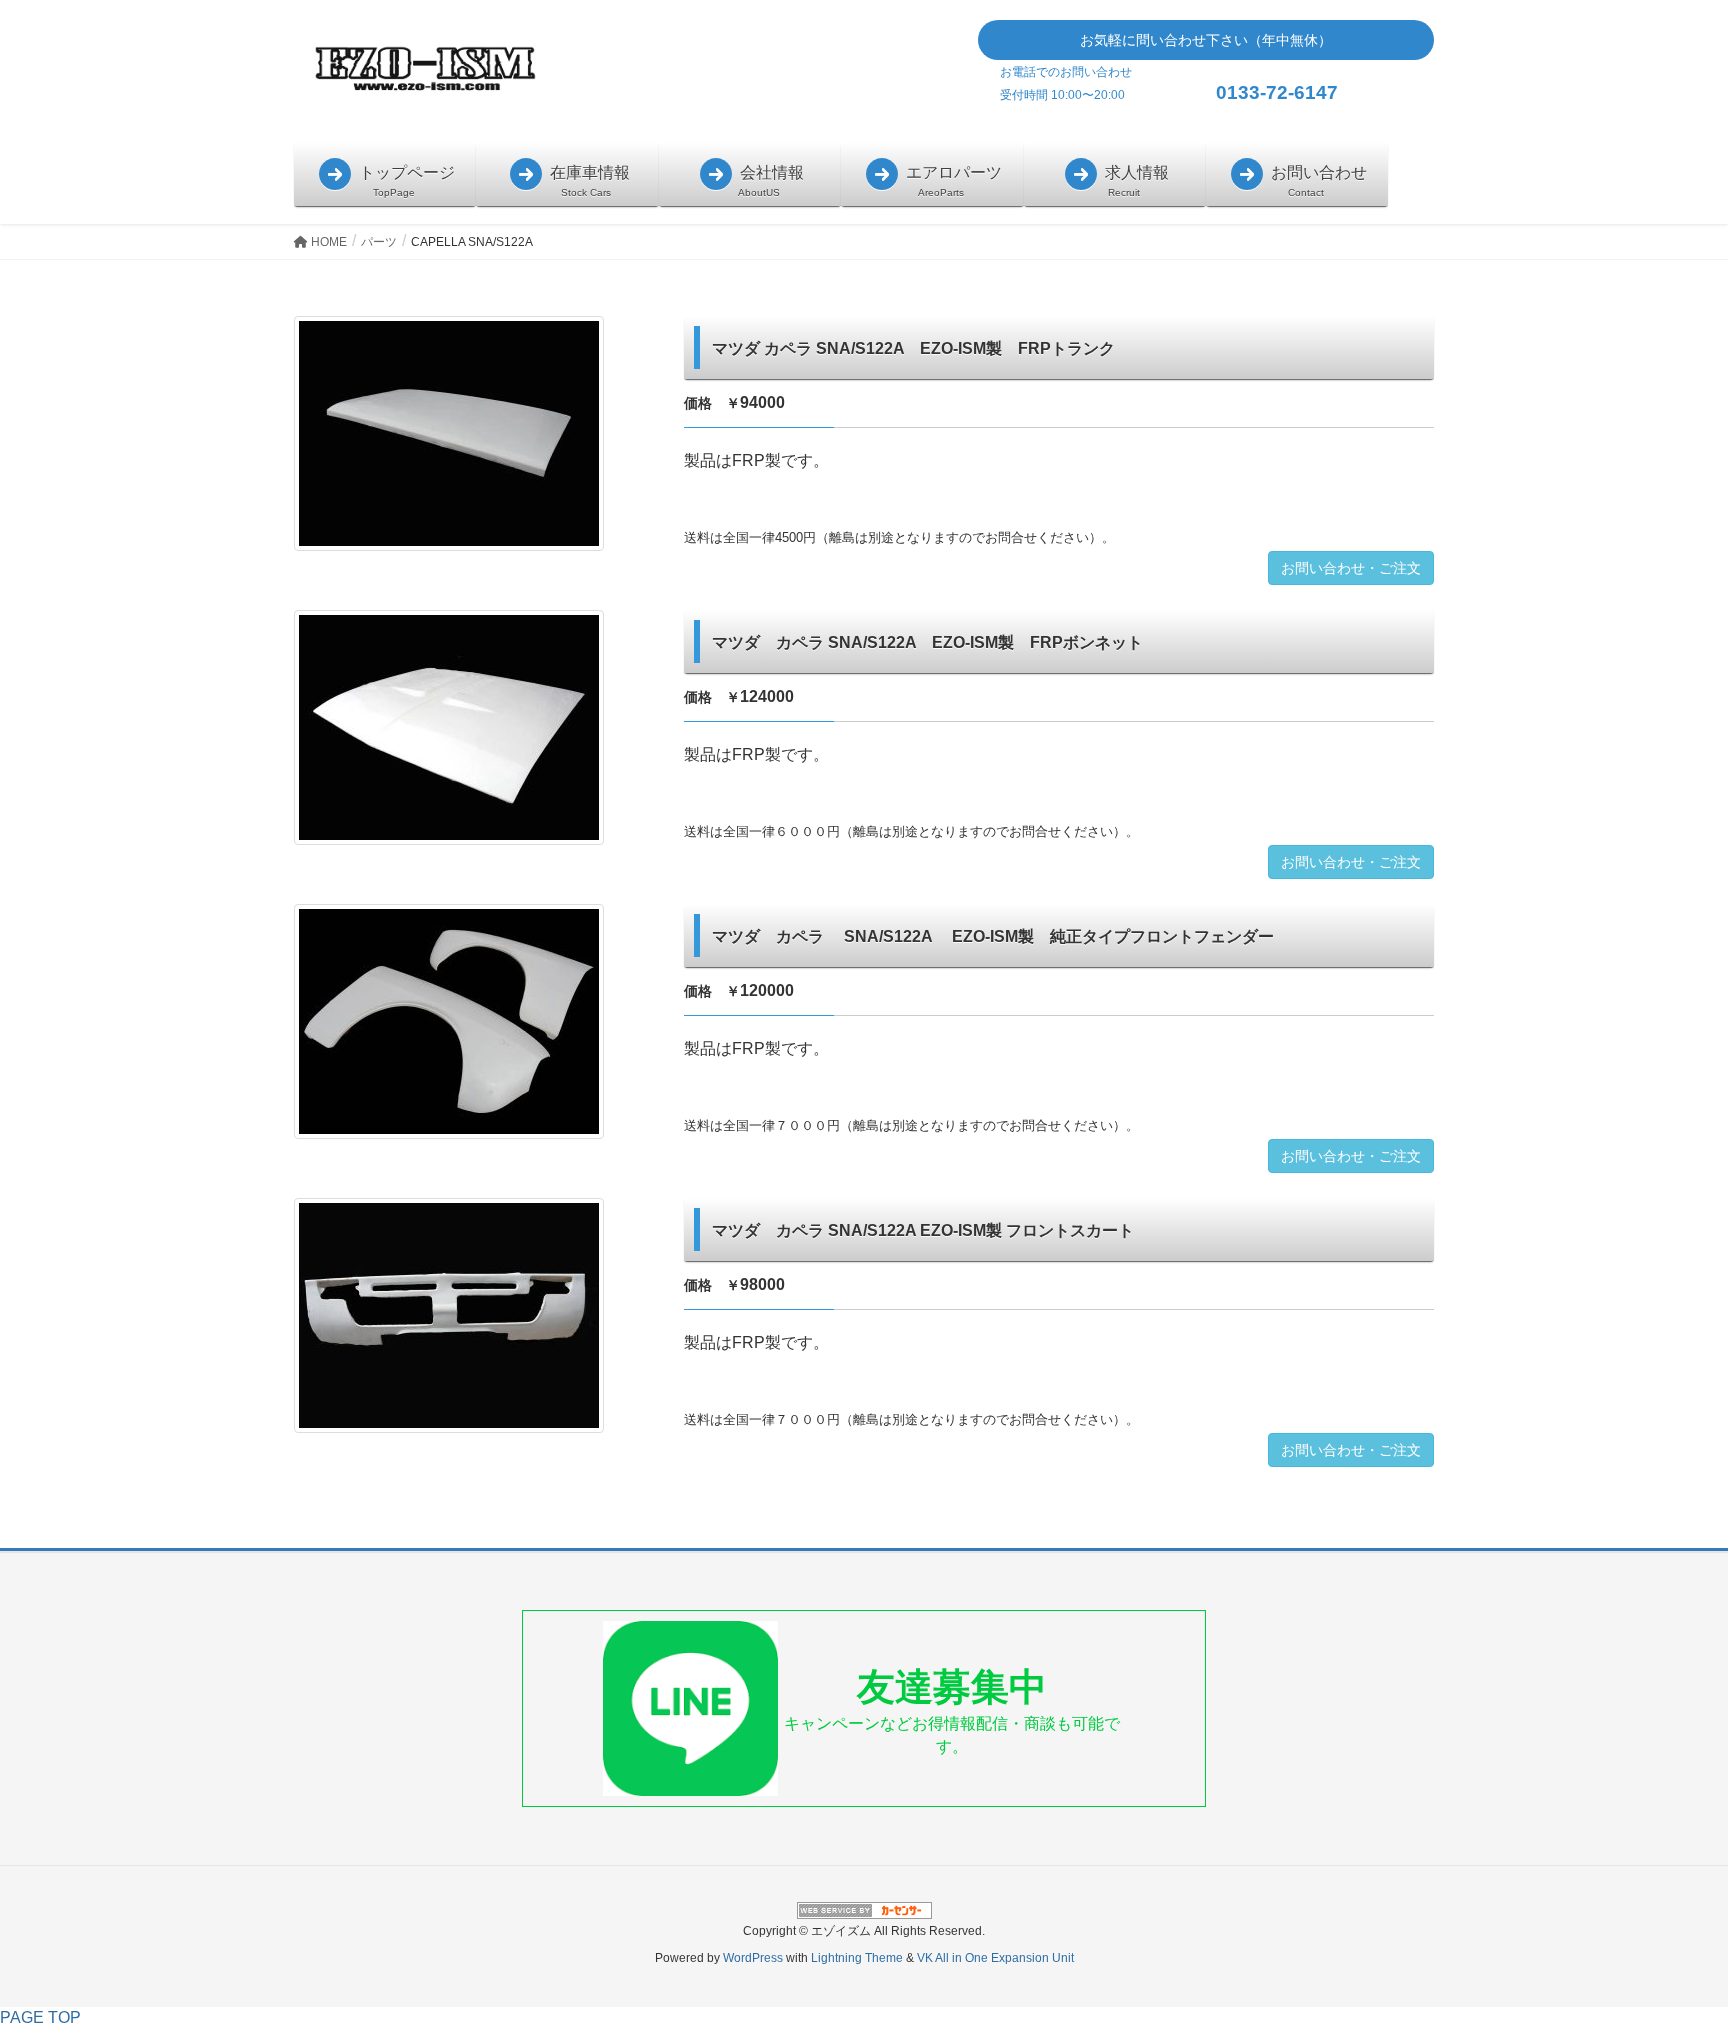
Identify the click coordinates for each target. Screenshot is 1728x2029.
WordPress (753, 1958)
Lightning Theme (857, 1958)
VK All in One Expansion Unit (995, 1958)
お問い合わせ (1317, 172)
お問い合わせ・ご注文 (1351, 568)
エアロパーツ (952, 172)
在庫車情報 (588, 172)
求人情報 (1135, 172)
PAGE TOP (40, 2017)
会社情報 (770, 172)
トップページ (405, 172)
